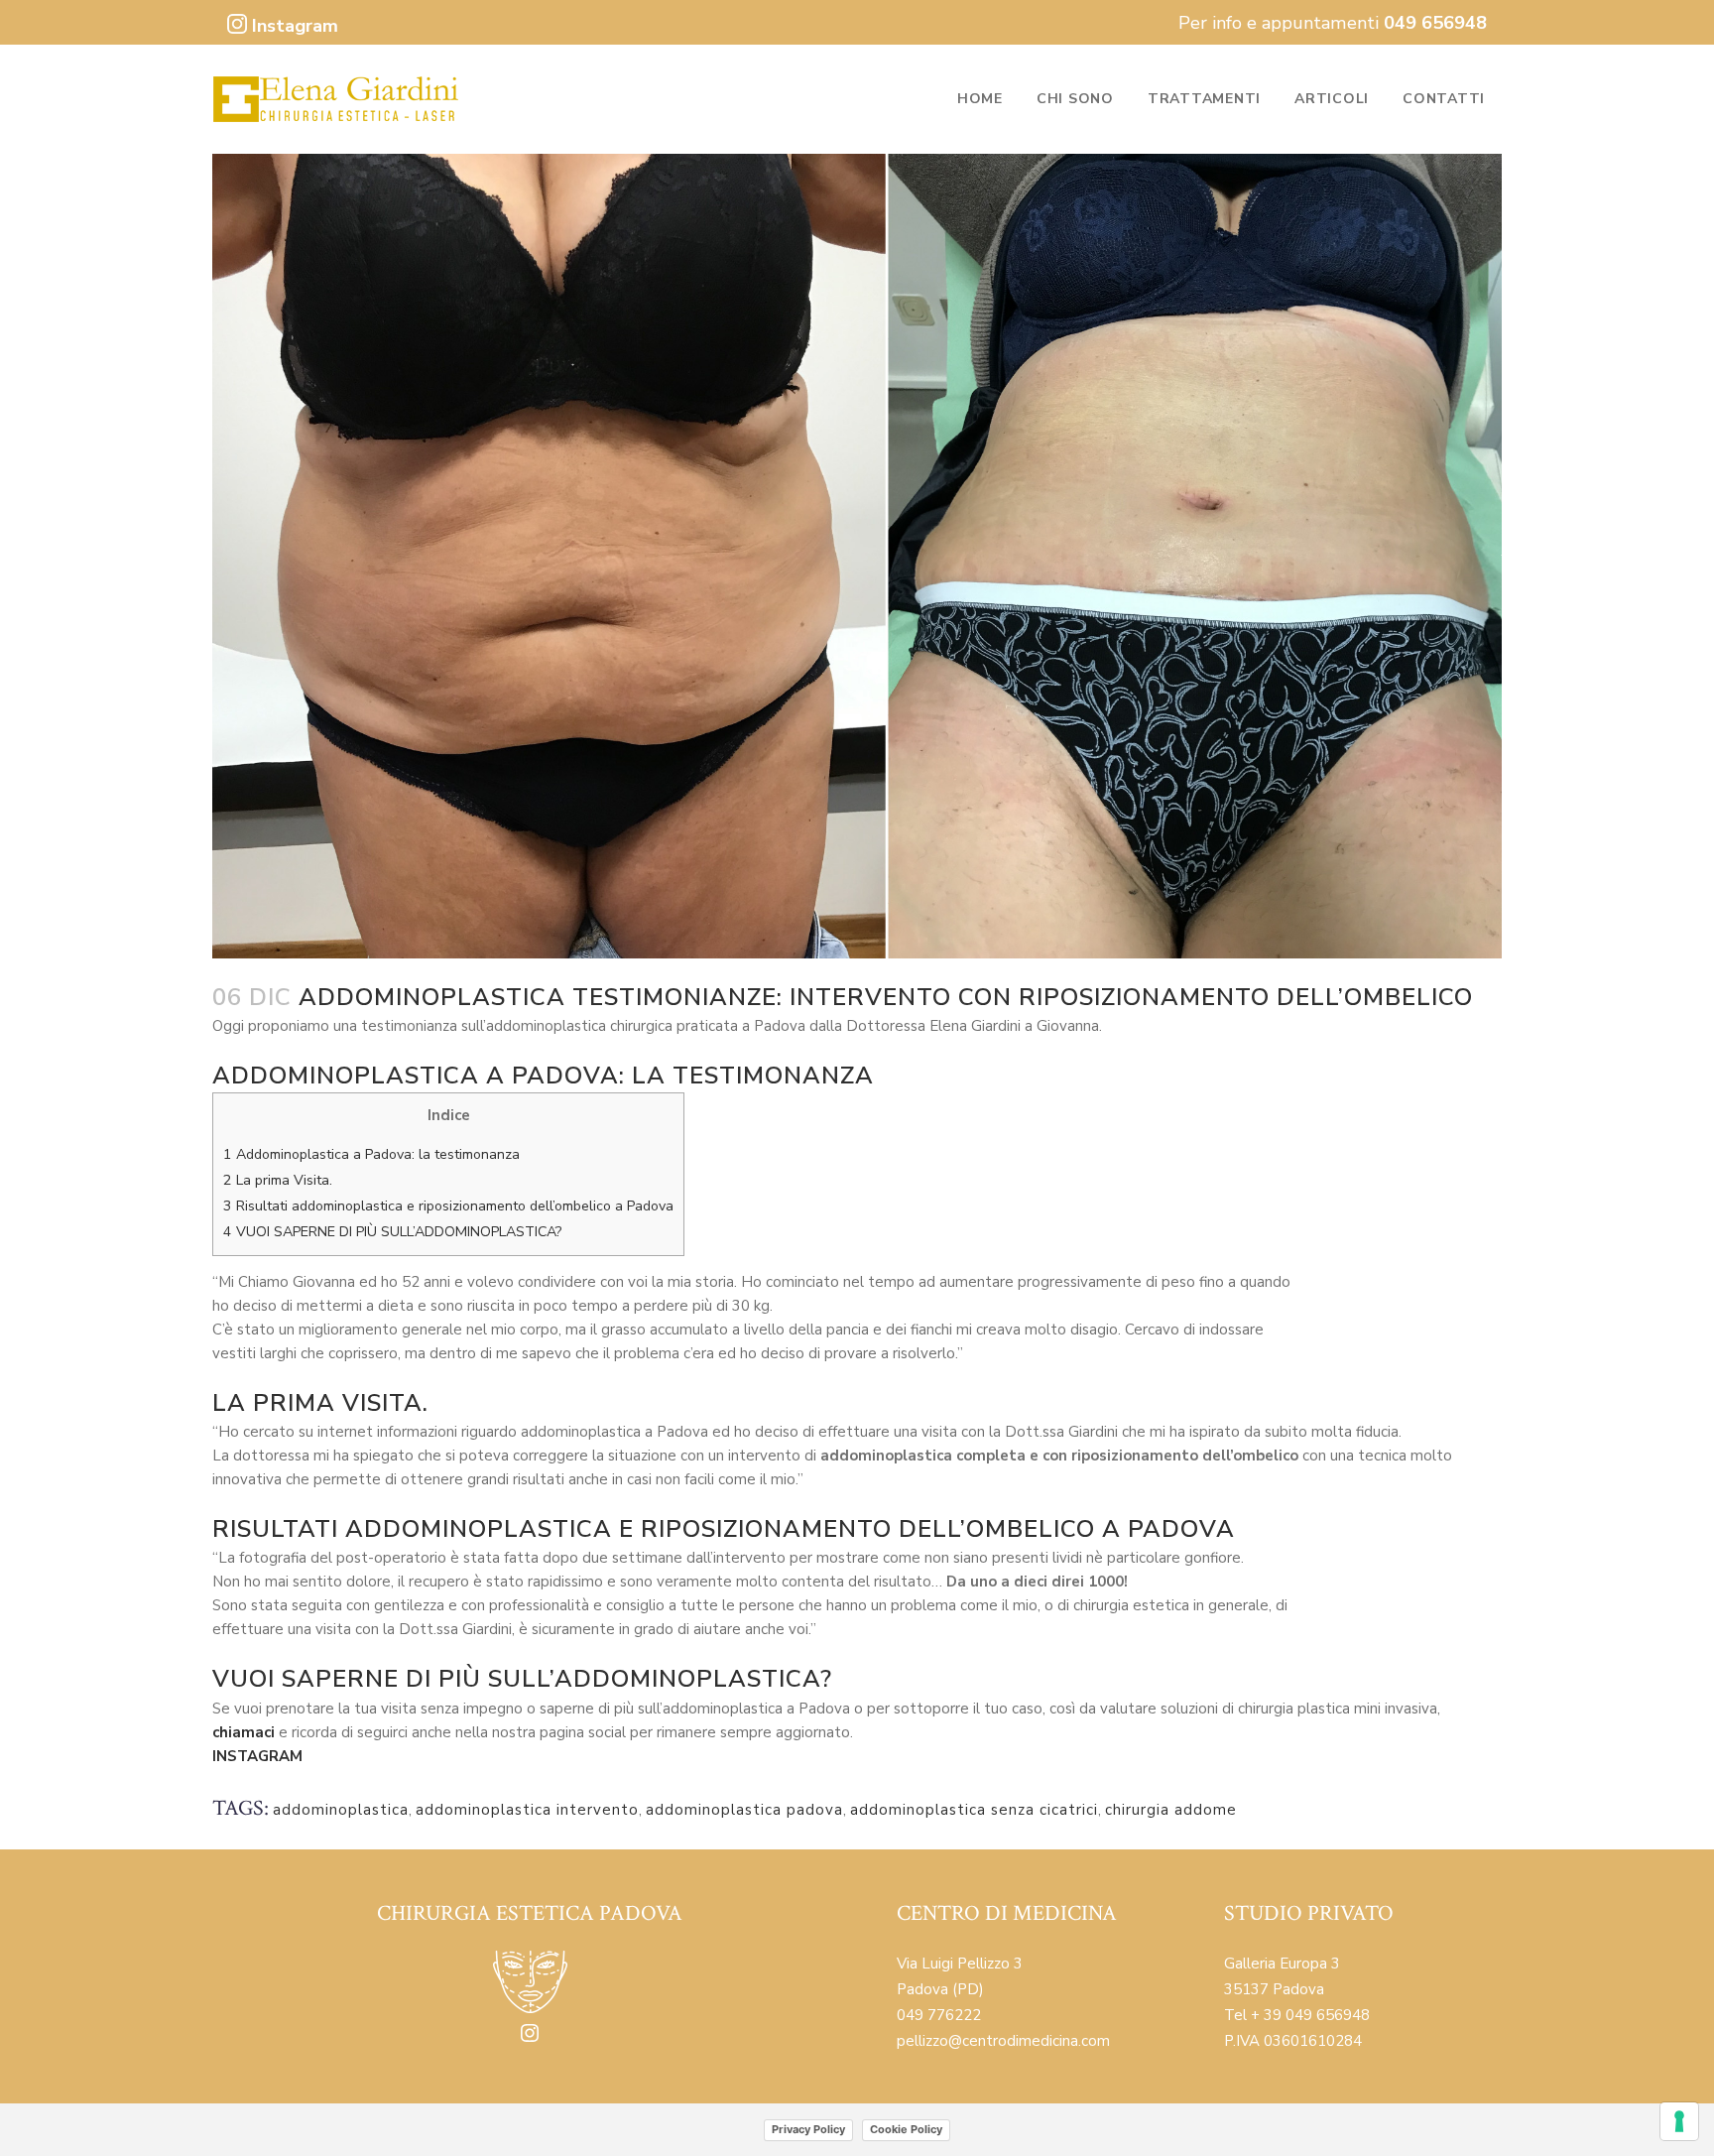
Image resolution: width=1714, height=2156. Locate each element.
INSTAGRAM (257, 1756)
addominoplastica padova (744, 1810)
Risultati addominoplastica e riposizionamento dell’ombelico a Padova (448, 1206)
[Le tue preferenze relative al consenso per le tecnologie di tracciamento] (1679, 2121)
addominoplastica (341, 1810)
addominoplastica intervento (527, 1810)
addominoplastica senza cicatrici (974, 1810)
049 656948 (1435, 23)
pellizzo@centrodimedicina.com (1003, 2041)
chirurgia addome (1171, 1810)
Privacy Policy (808, 2129)
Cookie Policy (906, 2129)
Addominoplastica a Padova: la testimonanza (371, 1154)
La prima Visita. (278, 1180)
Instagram (293, 26)
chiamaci (245, 1732)
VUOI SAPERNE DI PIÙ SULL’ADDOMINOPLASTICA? (392, 1232)
